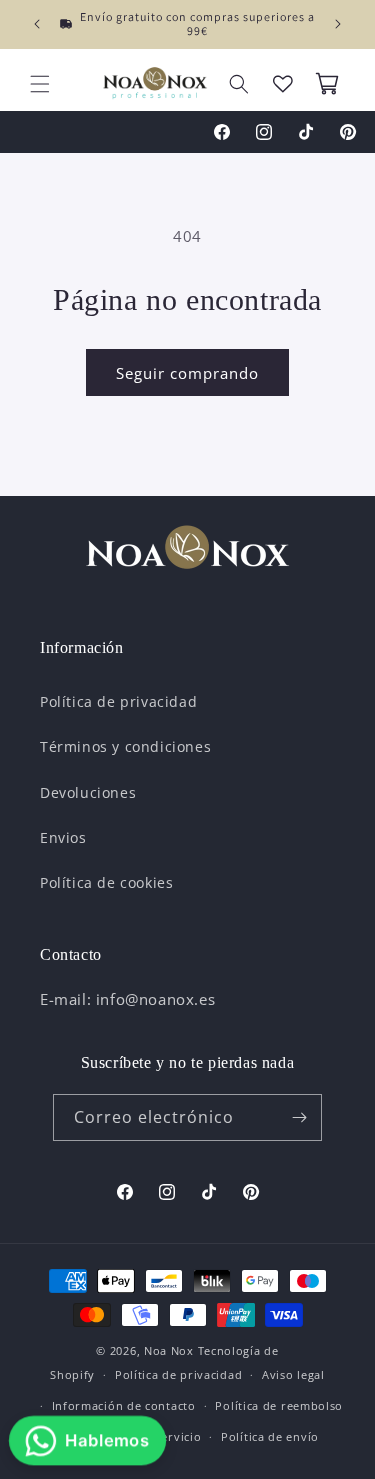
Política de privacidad (118, 701)
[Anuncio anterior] (37, 24)
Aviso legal (293, 1374)
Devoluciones (88, 792)
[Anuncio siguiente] (338, 24)
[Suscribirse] (299, 1117)
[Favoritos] (283, 84)
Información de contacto (124, 1405)
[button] (40, 84)
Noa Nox (169, 1350)
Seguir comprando (187, 373)
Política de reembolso (279, 1405)
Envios (63, 837)
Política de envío (270, 1436)
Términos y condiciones (125, 746)
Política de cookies (106, 882)
